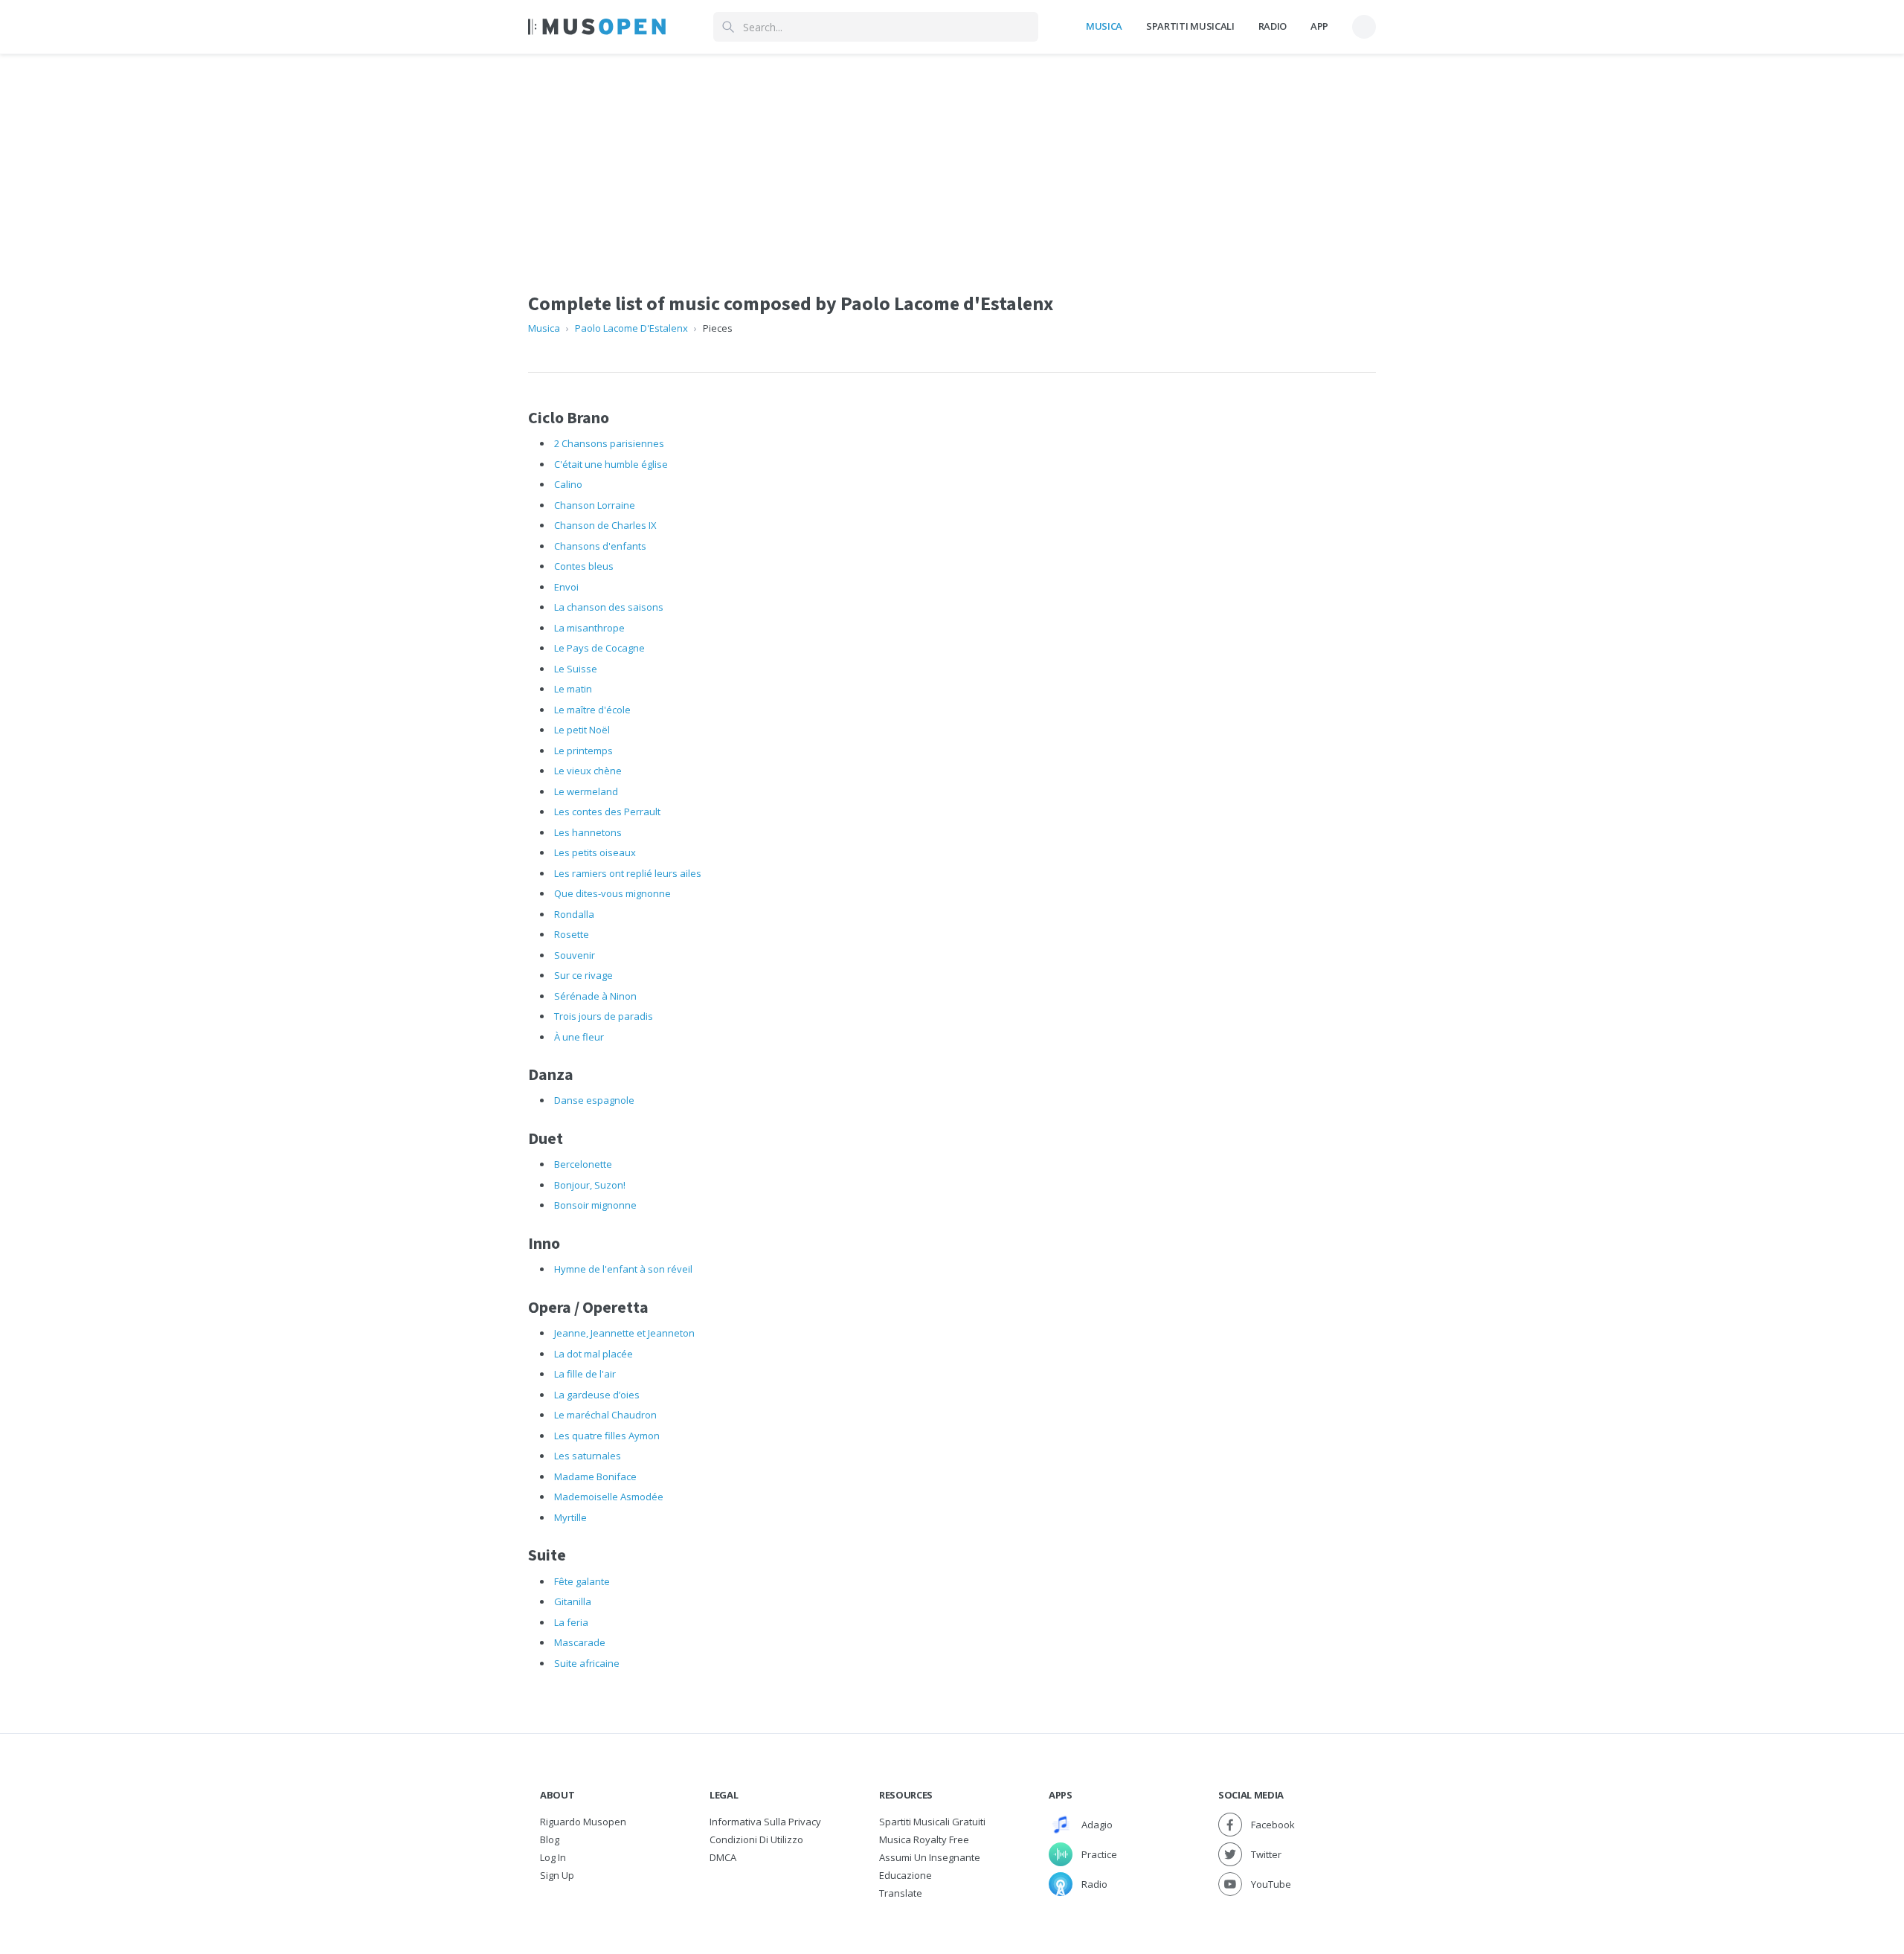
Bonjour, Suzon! (590, 1185)
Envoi (566, 587)
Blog (550, 1839)
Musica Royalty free (924, 1839)
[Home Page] (597, 27)
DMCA (723, 1857)
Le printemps (583, 751)
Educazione (906, 1875)
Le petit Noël (582, 730)
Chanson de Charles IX (605, 525)
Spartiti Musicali (1190, 26)
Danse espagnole (594, 1100)
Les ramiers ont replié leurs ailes (628, 873)
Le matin (573, 689)
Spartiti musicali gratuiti (932, 1822)
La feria (571, 1622)
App (1319, 26)
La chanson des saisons (609, 607)
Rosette (572, 934)
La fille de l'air (585, 1374)
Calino (568, 484)
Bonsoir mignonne (595, 1205)
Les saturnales (588, 1456)
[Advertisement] (952, 158)
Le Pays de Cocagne (599, 648)
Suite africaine (587, 1663)
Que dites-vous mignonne (612, 893)
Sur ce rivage (583, 975)
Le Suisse (576, 669)
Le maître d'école (592, 710)
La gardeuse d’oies (597, 1395)
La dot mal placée (594, 1354)
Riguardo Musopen (583, 1822)
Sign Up (557, 1875)
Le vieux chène (588, 771)
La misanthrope (589, 628)
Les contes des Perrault (607, 812)
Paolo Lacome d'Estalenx (631, 328)
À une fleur (579, 1037)
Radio (1273, 26)
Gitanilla (573, 1601)
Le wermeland (586, 791)
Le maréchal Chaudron (605, 1415)
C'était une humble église (611, 464)
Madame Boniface (595, 1476)
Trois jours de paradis (604, 1016)
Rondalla (574, 914)
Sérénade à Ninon (595, 996)
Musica (1104, 26)
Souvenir (575, 955)
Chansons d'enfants (600, 546)
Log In (553, 1857)
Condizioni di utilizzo (756, 1839)
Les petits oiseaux (595, 852)
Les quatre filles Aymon (607, 1436)
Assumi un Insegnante (930, 1857)
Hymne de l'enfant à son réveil (623, 1269)
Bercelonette (583, 1164)
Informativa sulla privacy (765, 1822)
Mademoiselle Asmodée (609, 1497)
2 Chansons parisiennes (609, 443)
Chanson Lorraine (595, 505)
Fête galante (582, 1581)
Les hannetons (588, 832)
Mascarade (580, 1642)
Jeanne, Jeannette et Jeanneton (624, 1333)
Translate (901, 1893)
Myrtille (570, 1517)
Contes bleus (584, 566)
